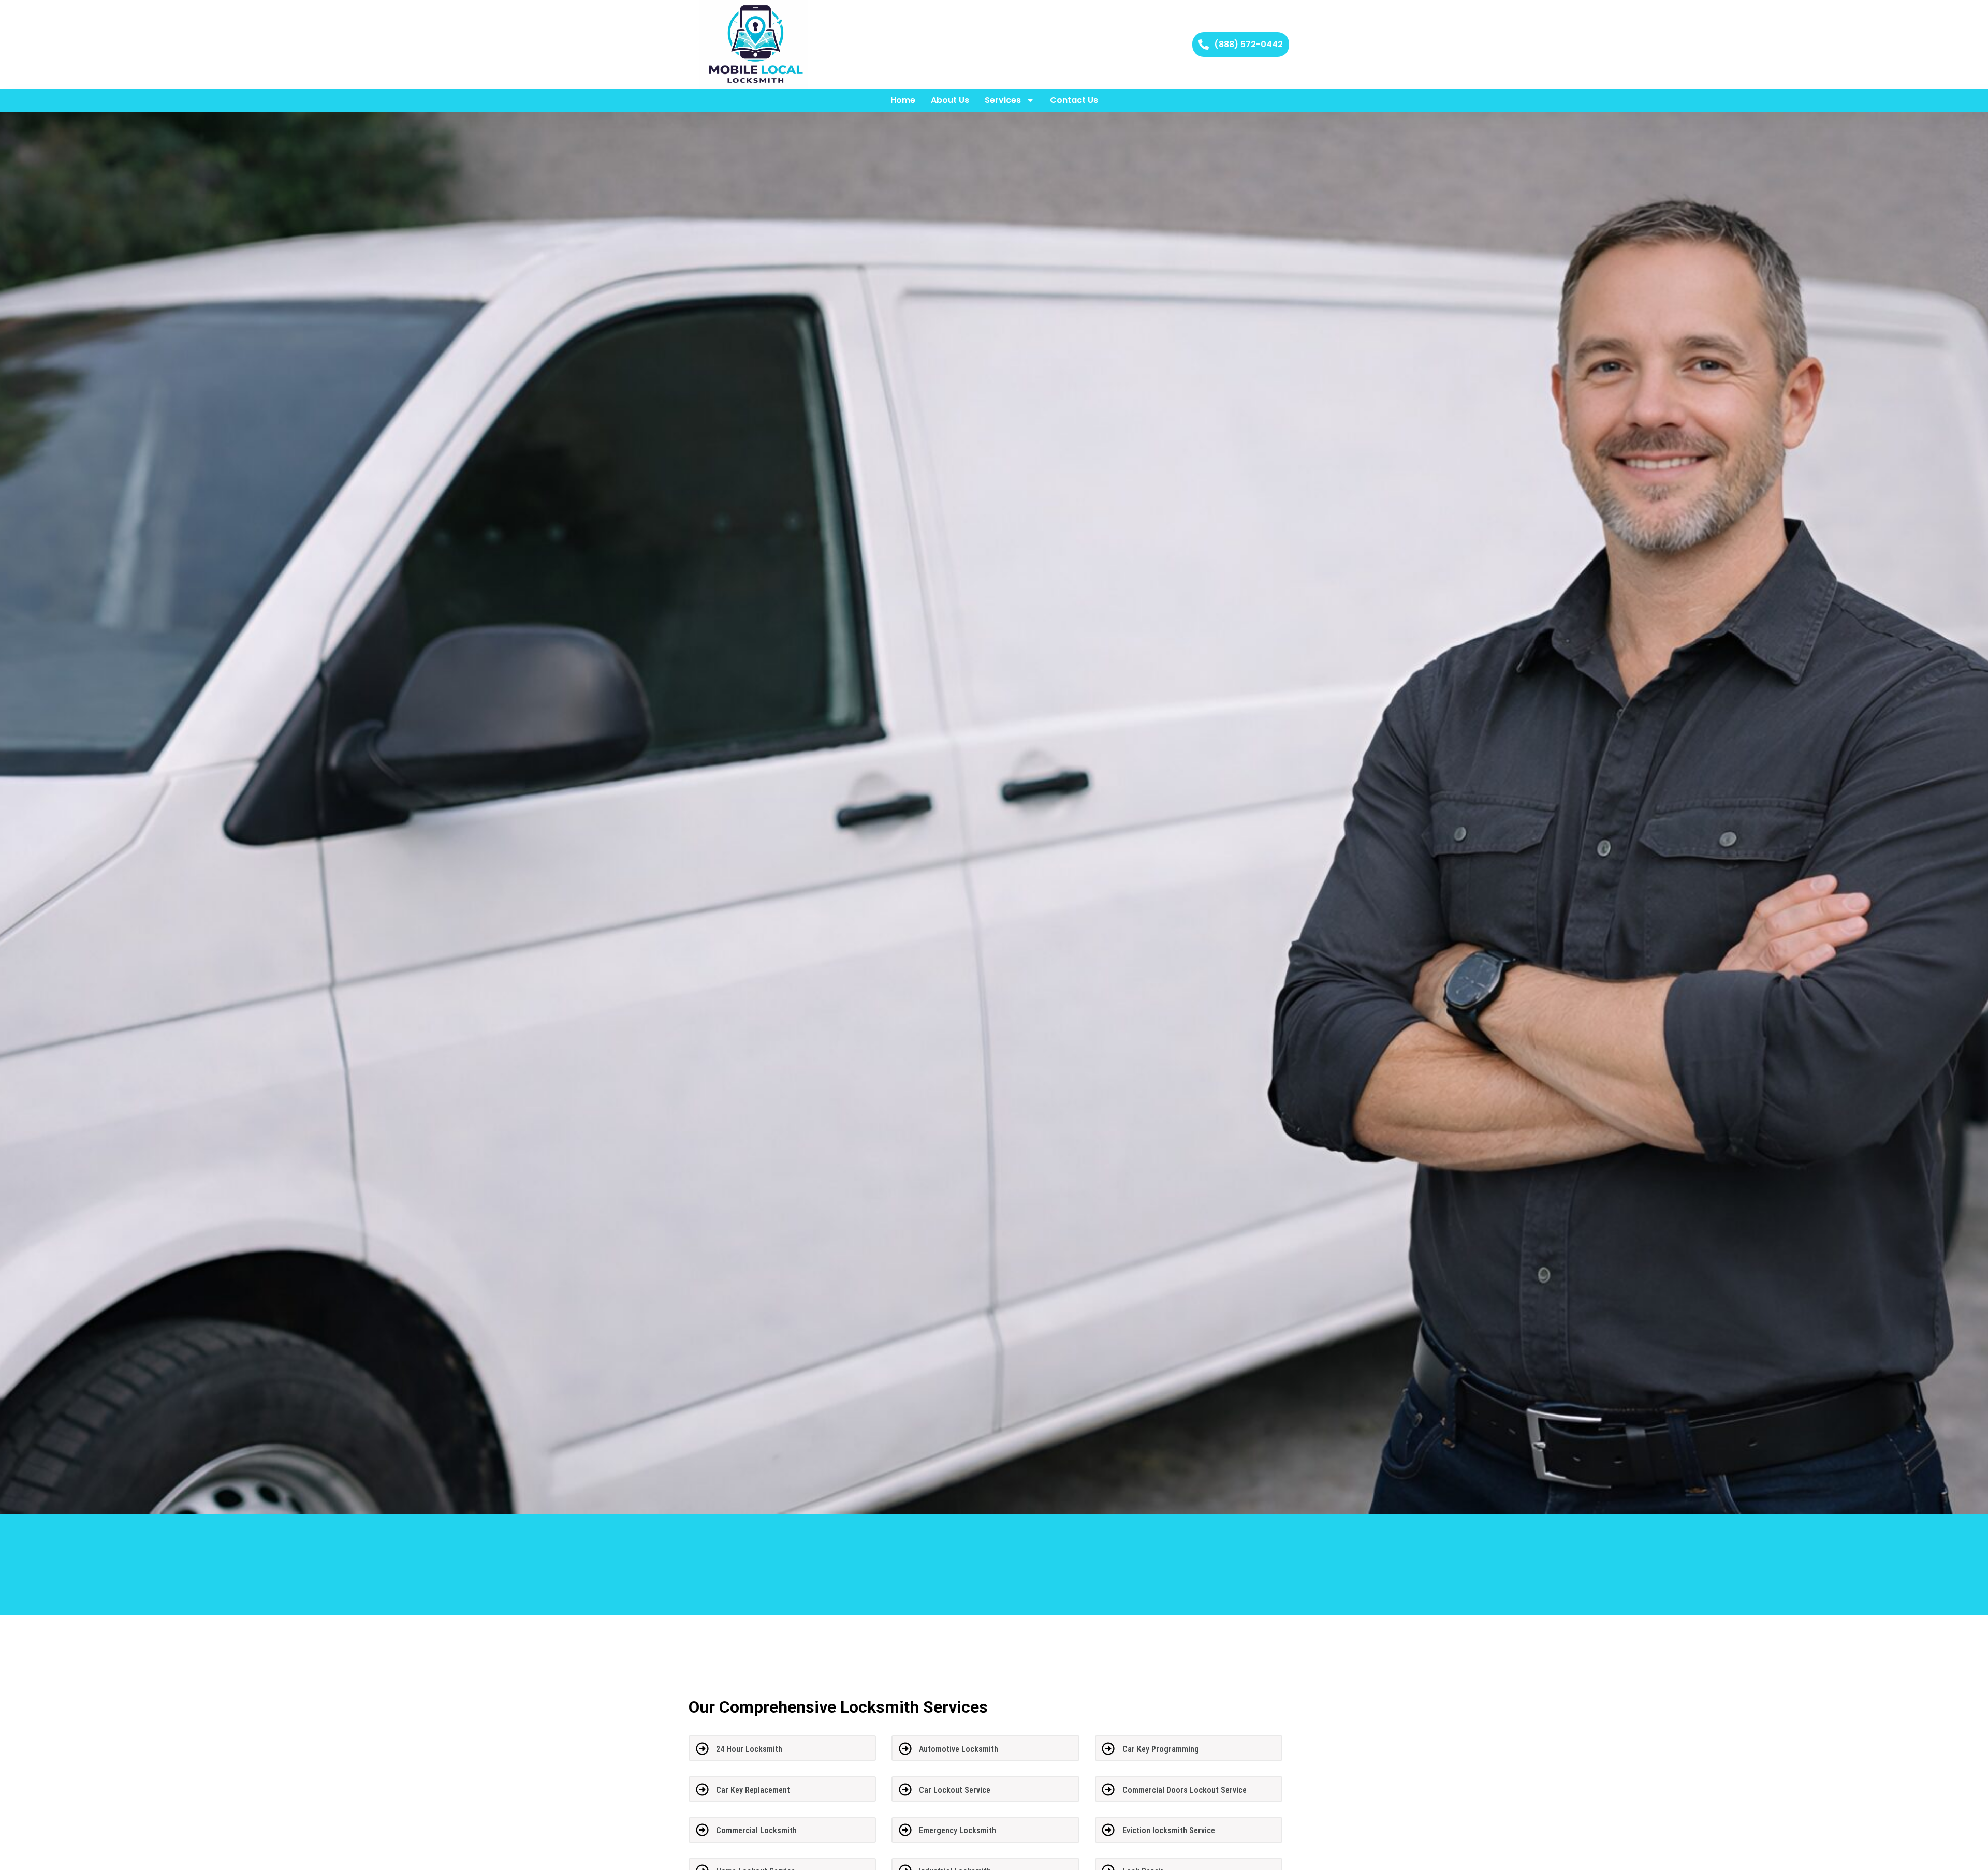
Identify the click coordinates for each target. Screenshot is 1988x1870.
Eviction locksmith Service (1169, 1830)
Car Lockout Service (955, 1790)
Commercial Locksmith (756, 1830)
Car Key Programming (1161, 1749)
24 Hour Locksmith (749, 1749)
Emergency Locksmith (958, 1830)
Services (1003, 100)
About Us (950, 100)
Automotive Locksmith (959, 1749)
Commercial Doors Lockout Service (1185, 1790)
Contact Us (1074, 100)
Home (903, 100)
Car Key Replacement (753, 1790)
